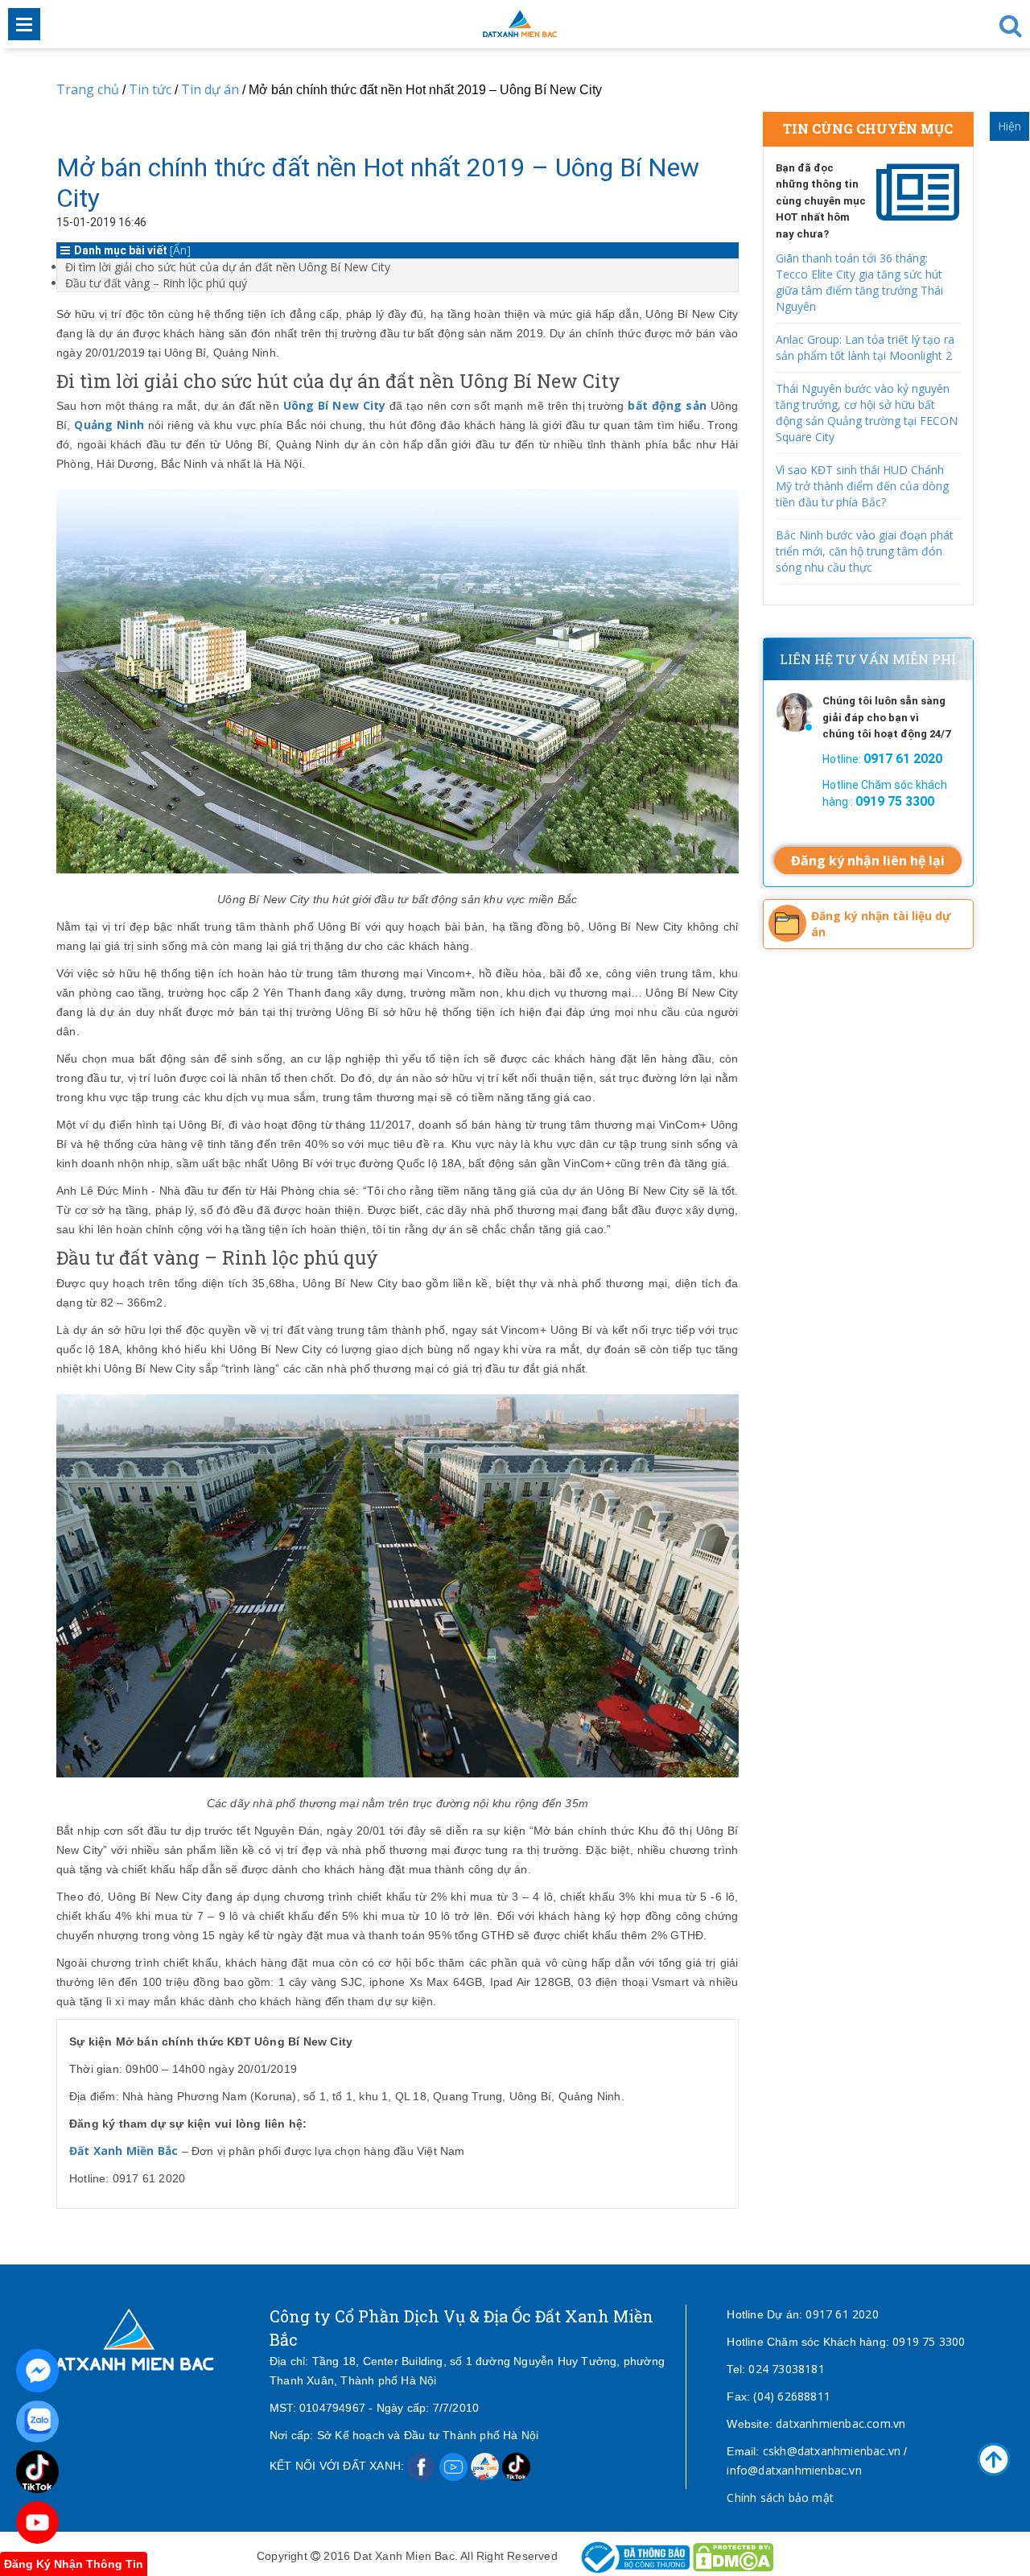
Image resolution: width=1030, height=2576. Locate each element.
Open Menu (24, 24)
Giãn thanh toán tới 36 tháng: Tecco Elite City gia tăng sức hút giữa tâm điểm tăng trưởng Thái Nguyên (859, 282)
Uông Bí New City (335, 405)
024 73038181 (786, 2369)
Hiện (1009, 126)
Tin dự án (212, 89)
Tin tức (150, 89)
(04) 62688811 (792, 2396)
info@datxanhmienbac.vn (794, 2470)
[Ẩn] (180, 250)
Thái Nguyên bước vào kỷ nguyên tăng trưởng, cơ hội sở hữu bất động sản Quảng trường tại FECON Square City (867, 413)
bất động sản (667, 405)
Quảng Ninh (109, 425)
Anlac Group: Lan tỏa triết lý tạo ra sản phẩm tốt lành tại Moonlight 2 (865, 347)
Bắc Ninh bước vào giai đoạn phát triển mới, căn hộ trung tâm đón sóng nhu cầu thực (865, 551)
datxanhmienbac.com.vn (840, 2423)
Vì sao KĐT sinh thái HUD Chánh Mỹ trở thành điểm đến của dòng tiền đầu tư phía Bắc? (862, 486)
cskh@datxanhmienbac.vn (832, 2451)
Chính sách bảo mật (780, 2498)
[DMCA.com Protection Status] (733, 2555)
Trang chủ (88, 89)
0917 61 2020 (842, 2314)
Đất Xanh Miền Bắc (124, 2151)
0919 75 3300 (929, 2341)
